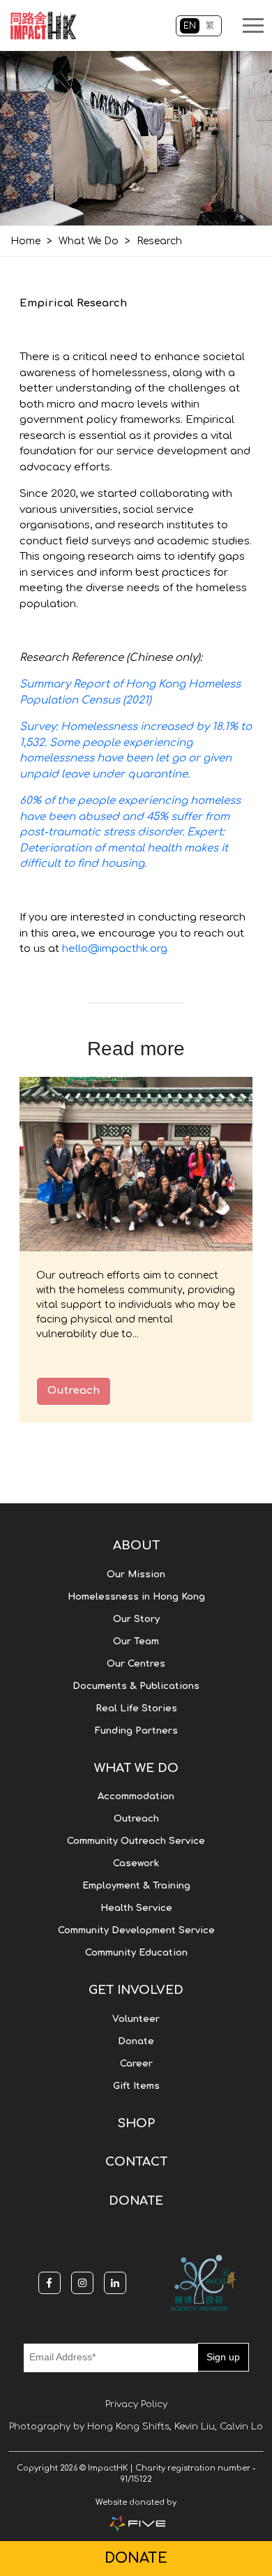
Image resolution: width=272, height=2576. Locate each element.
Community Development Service (136, 1930)
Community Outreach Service (136, 1841)
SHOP (136, 2123)
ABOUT (136, 1546)
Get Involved (136, 1990)
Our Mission (136, 1574)
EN (190, 26)
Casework (136, 1863)
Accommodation (136, 1796)
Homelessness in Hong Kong (136, 1597)
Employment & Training (136, 1886)
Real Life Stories (136, 1708)
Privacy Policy (136, 2404)
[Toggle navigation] (253, 25)
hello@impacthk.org (115, 949)
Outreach (74, 1391)
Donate (136, 2041)
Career (136, 2064)
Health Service (136, 1908)
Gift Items (136, 2086)
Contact (136, 2162)
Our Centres (136, 1664)
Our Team (136, 1641)
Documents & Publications (136, 1686)
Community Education (136, 1953)
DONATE (136, 2201)
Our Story (136, 1619)
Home (25, 241)
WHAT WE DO (136, 1768)
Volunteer (136, 2019)
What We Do (89, 241)
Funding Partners (136, 1731)
